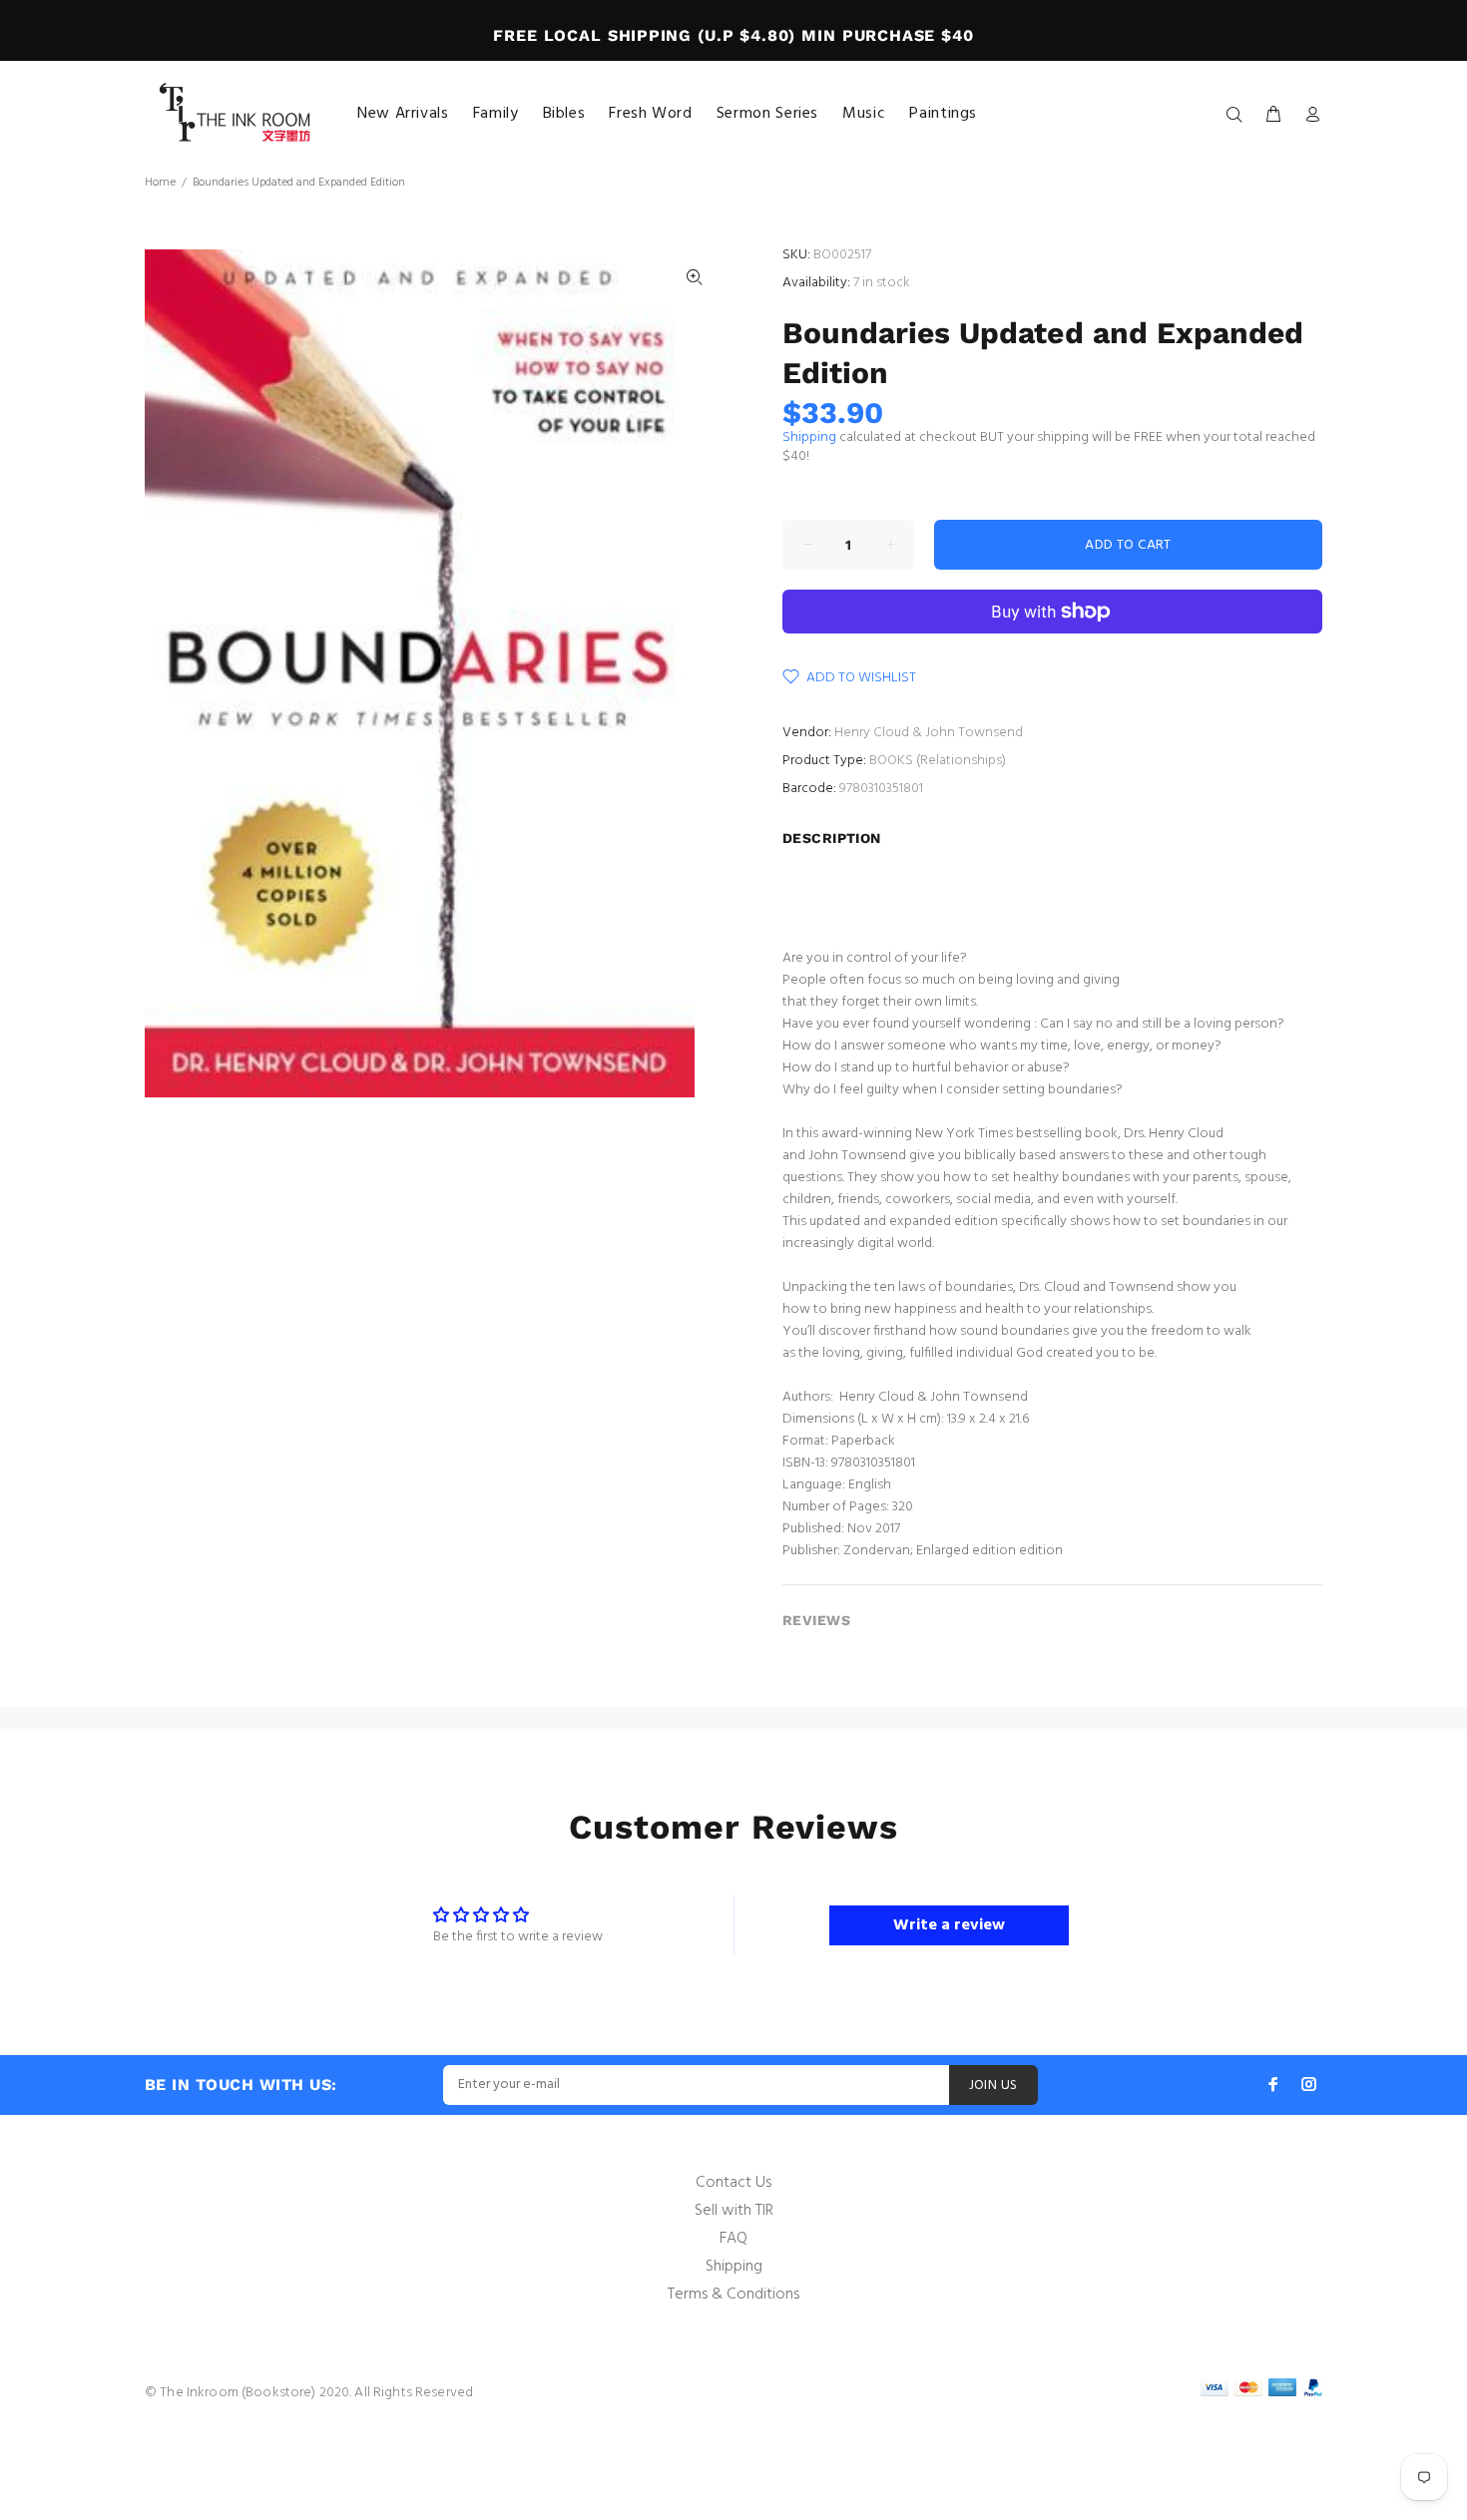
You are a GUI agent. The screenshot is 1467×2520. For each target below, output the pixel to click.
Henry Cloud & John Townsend (929, 733)
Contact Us (733, 2183)
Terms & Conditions (733, 2295)
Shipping (809, 437)
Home (160, 183)
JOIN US (993, 2086)
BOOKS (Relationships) (938, 761)
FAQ (733, 2239)
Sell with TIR (734, 2211)
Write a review (949, 1925)
